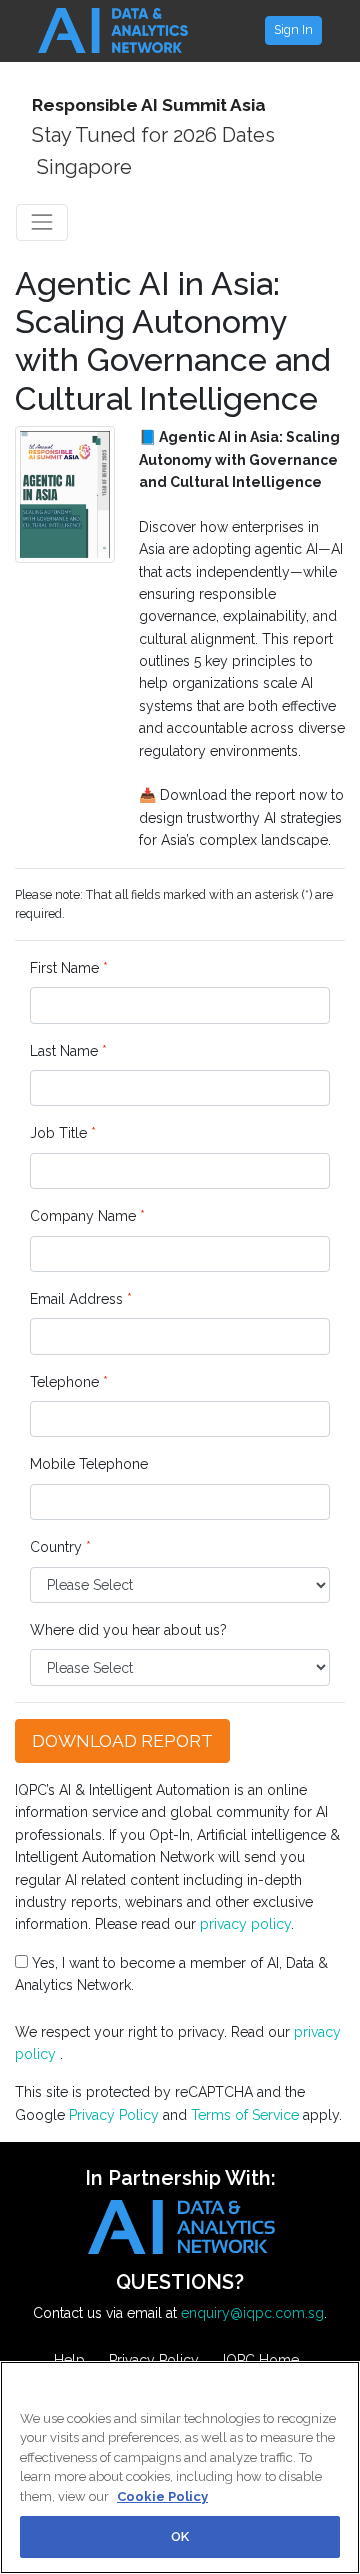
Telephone (69, 1382)
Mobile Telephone (89, 1464)
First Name (69, 968)
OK (180, 2536)
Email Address (81, 1299)
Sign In (293, 29)
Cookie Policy (162, 2496)
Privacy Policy (114, 2115)
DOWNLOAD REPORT (122, 1741)
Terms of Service (245, 2115)
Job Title (63, 1133)
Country (60, 1547)
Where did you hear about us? (128, 1630)
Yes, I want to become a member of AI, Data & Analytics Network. (171, 1974)
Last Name (68, 1051)
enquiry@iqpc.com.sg (252, 2313)
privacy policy (245, 1924)
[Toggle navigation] (42, 222)
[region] (180, 2467)
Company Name (87, 1216)
